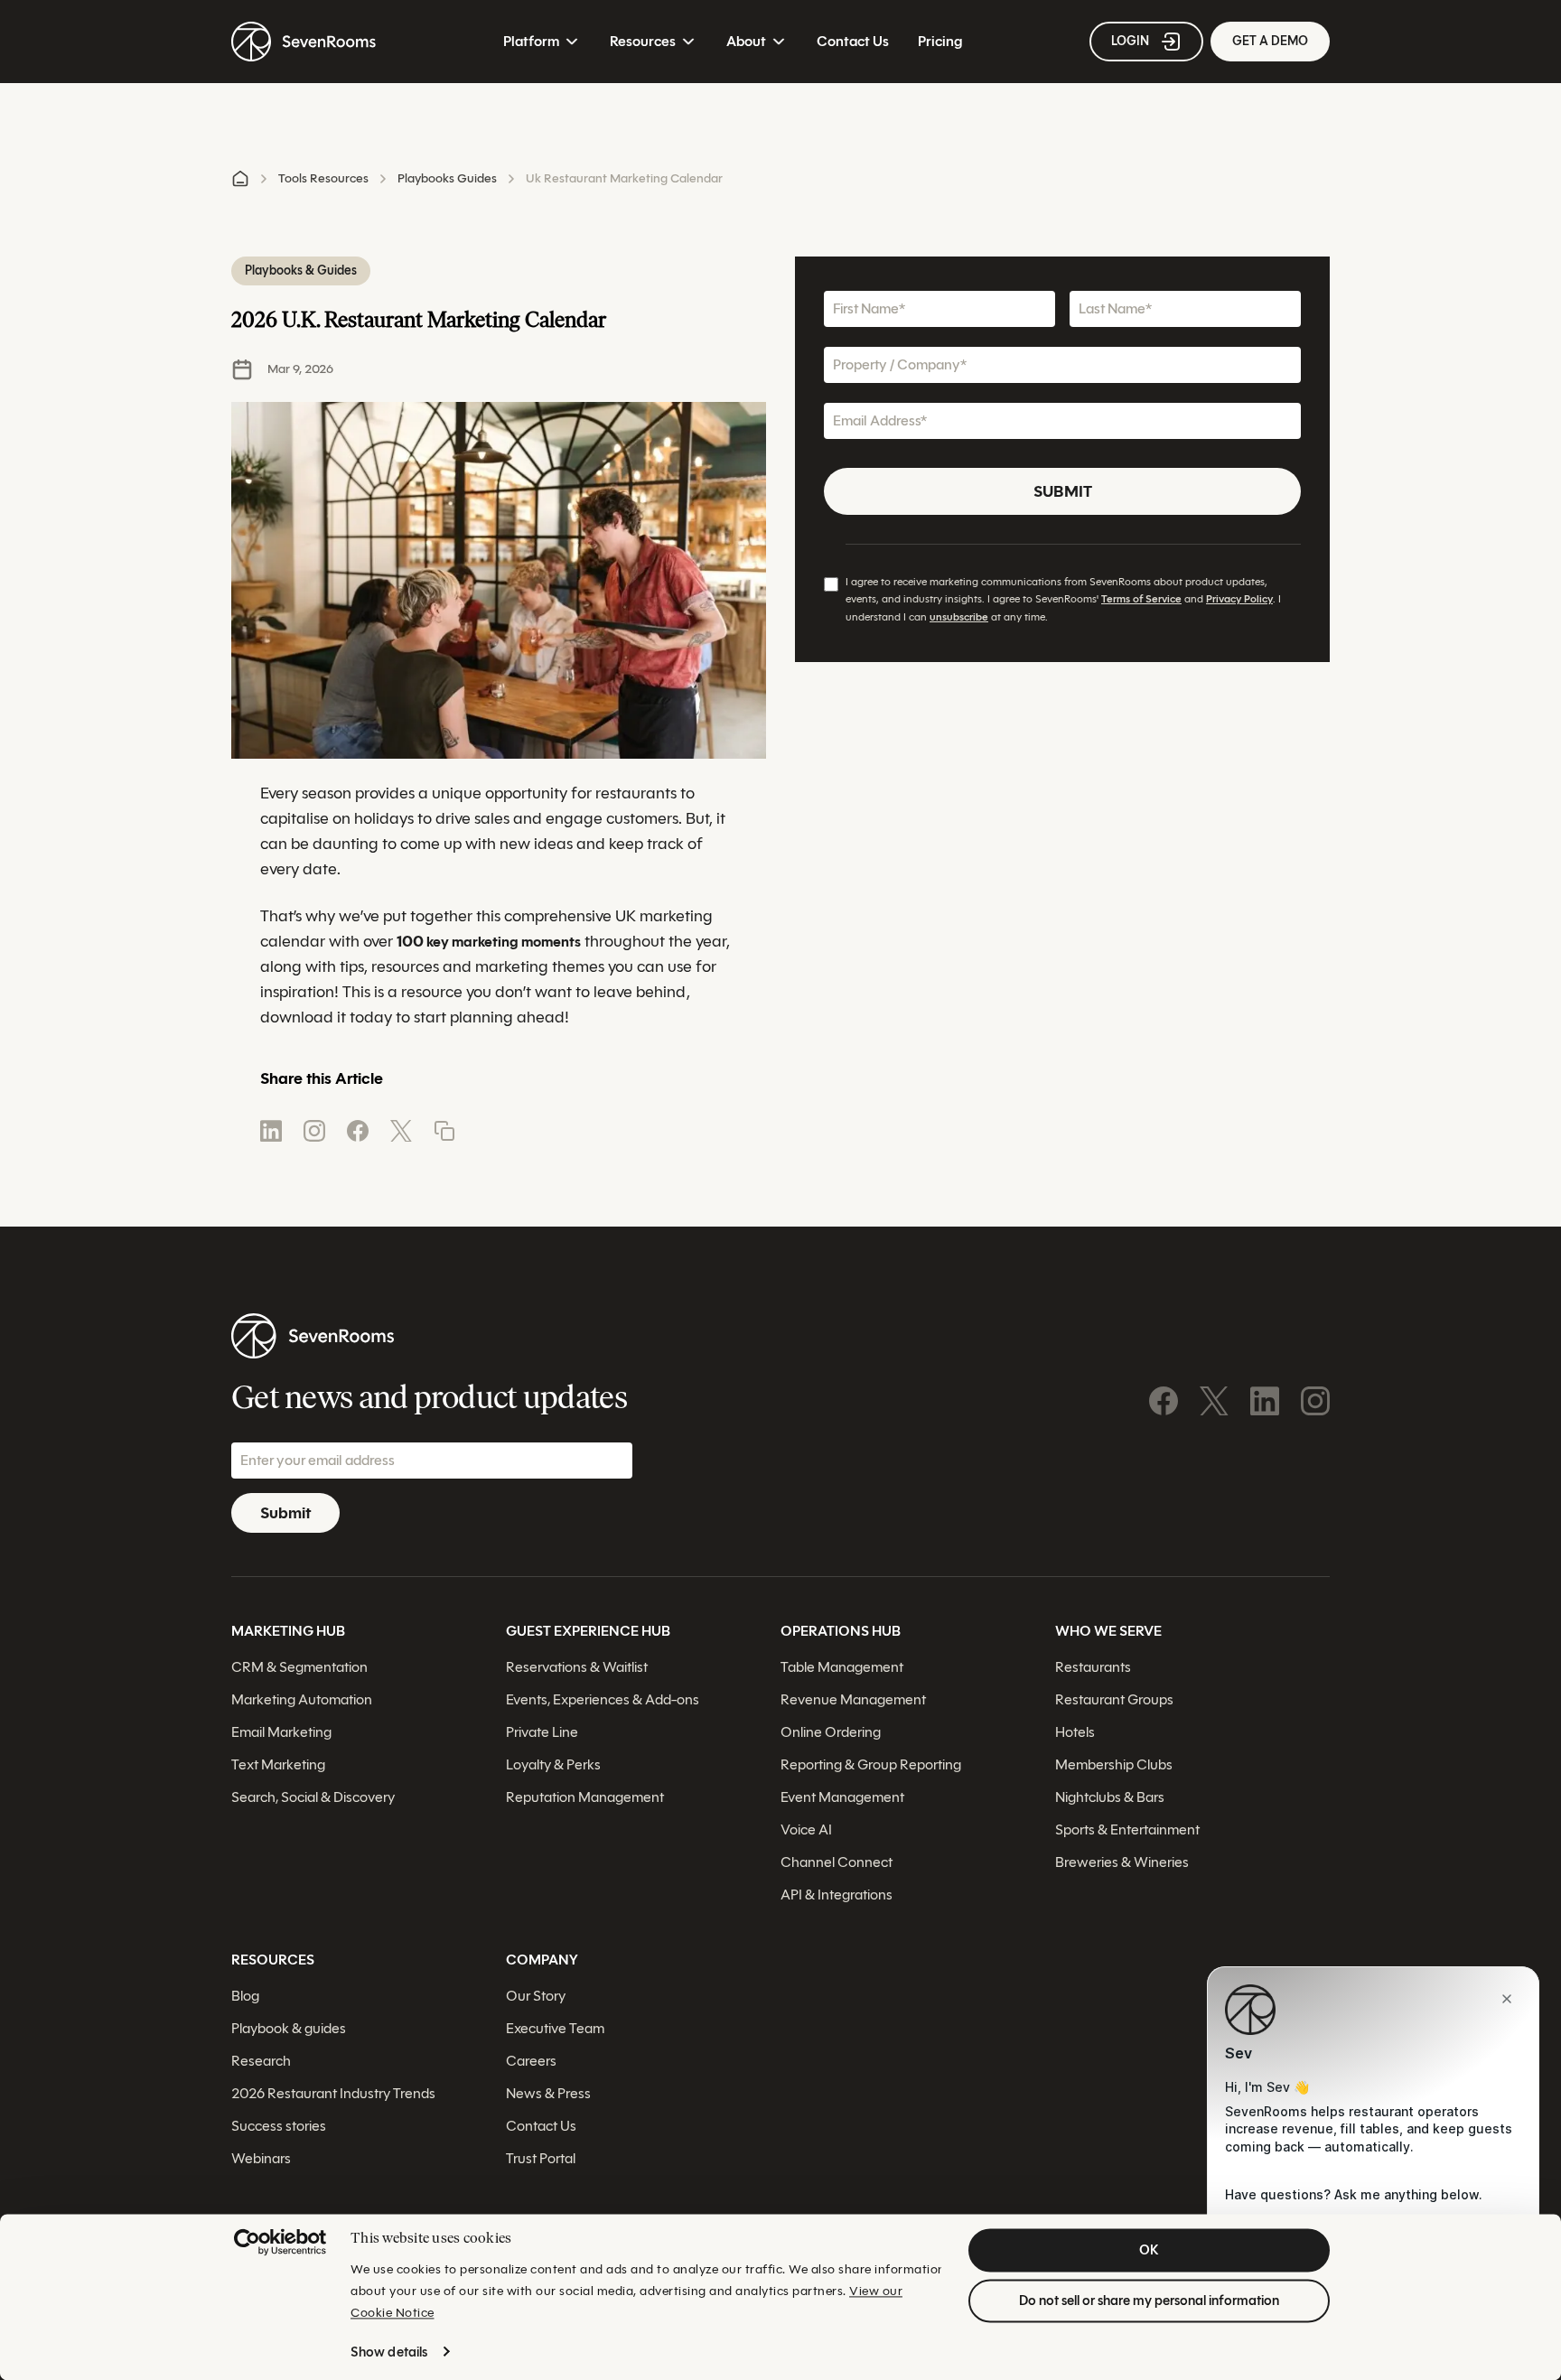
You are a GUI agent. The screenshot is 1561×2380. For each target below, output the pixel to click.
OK (1149, 2250)
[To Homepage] (304, 42)
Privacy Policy (1239, 599)
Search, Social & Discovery (313, 1797)
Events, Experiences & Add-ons (603, 1699)
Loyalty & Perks (553, 1764)
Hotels (1075, 1732)
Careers (531, 2061)
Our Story (536, 1996)
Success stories (279, 2126)
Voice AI (806, 1829)
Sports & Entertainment (1127, 1829)
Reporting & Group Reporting (871, 1764)
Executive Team (555, 2028)
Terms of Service (1141, 599)
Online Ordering (831, 1732)
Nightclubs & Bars (1110, 1797)
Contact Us (853, 41)
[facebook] (358, 1131)
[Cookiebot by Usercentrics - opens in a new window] (280, 2242)
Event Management (842, 1797)
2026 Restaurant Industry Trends (333, 2093)
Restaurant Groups (1114, 1699)
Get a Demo (1270, 41)
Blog (245, 1996)
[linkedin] (271, 1131)
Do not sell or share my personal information (1149, 2301)
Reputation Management (585, 1797)
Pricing (940, 41)
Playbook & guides (289, 2028)
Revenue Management (853, 1699)
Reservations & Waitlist (577, 1667)
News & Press (548, 2093)
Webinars (261, 2158)
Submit (1063, 491)
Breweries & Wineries (1122, 1862)
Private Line (542, 1732)
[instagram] (314, 1131)
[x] (401, 1131)
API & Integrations (837, 1895)
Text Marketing (278, 1764)
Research (261, 2061)
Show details (389, 2352)
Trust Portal (541, 2158)
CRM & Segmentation (299, 1667)
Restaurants (1093, 1667)
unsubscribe (959, 616)
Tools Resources (323, 178)
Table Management (842, 1667)
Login (1130, 41)
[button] (444, 1131)
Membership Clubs (1114, 1764)
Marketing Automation (302, 1699)
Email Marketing (281, 1732)
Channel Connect (837, 1862)
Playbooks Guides (447, 178)
